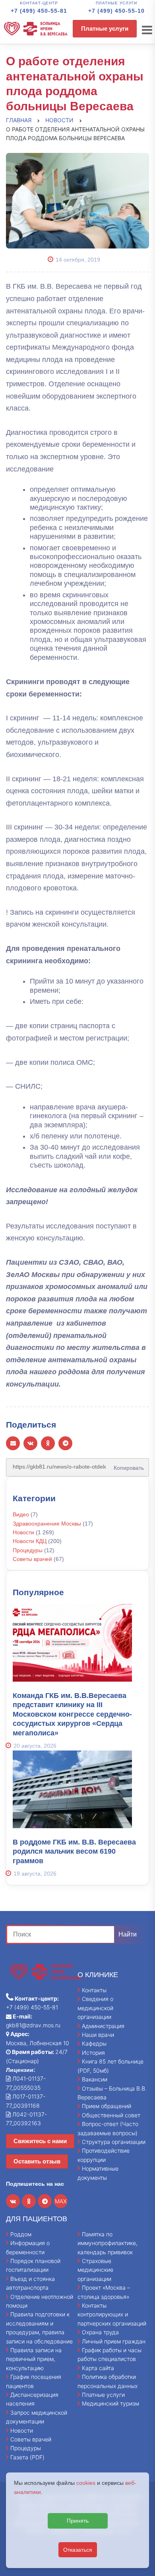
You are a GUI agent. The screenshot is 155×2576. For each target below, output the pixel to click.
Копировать (126, 1465)
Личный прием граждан (114, 2341)
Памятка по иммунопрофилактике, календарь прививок (108, 2243)
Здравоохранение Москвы (47, 1524)
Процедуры (28, 1550)
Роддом (21, 2234)
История (93, 2053)
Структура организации (114, 2142)
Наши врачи (98, 2035)
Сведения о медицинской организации (95, 2008)
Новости (23, 1532)
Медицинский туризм (110, 2403)
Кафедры (94, 2043)
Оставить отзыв (37, 2161)
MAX (61, 2201)
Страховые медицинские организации (95, 2270)
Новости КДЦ (30, 1541)
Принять (78, 2521)
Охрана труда (100, 2332)
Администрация (103, 2026)
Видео (21, 1514)
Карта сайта (98, 2368)
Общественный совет (111, 2115)
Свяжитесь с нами (40, 2141)
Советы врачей (32, 1559)
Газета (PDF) (27, 2457)
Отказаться (78, 2550)
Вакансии (95, 2079)
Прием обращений (107, 2106)
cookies (86, 2483)
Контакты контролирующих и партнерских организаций (112, 2314)
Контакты (94, 1990)
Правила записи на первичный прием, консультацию (34, 2359)
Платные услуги (105, 28)
